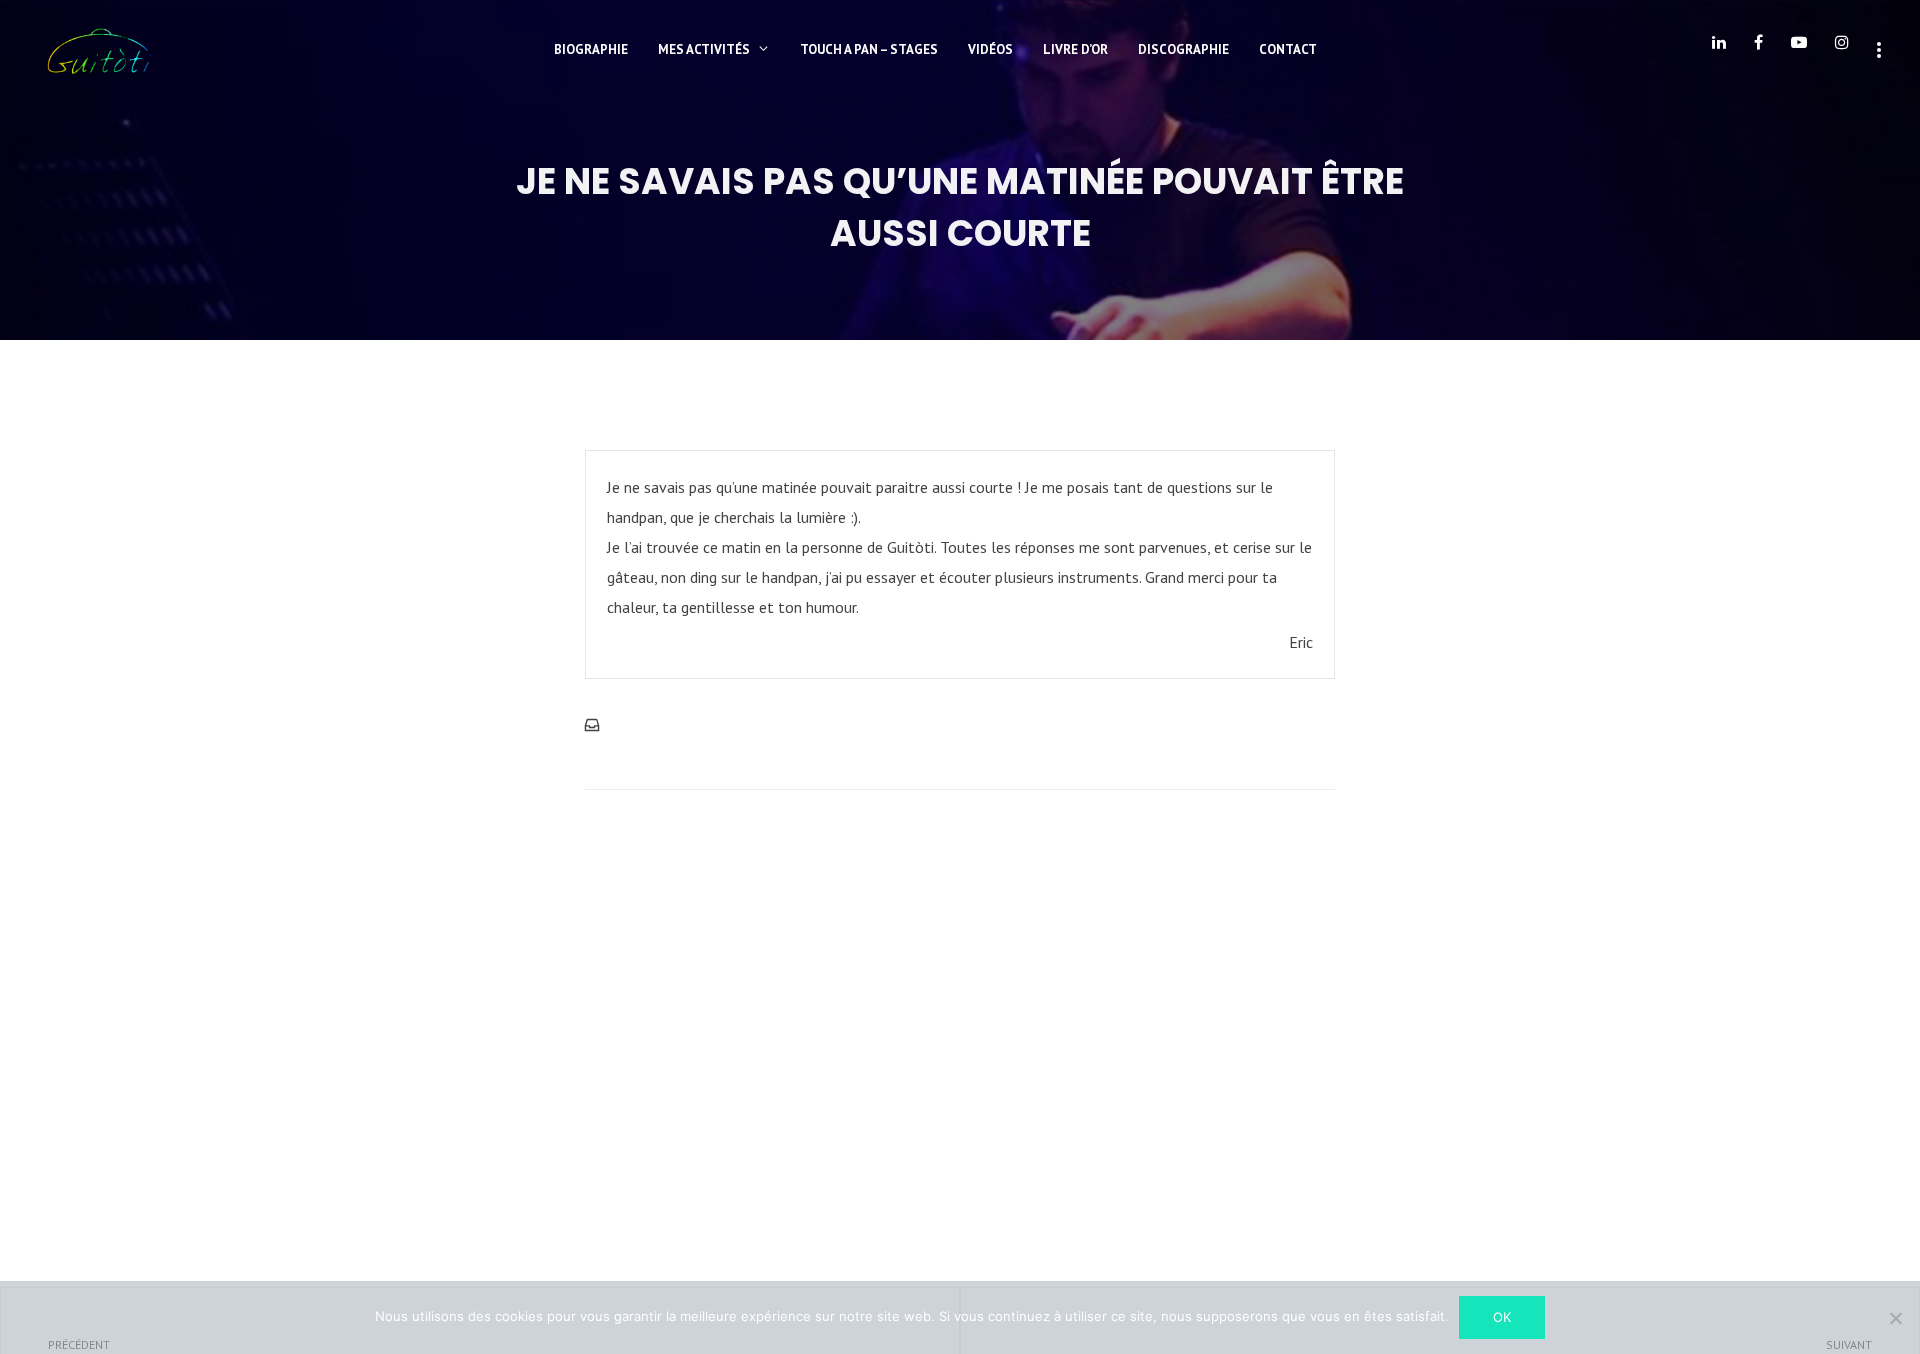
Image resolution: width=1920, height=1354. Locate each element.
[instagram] (1842, 50)
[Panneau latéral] (1879, 48)
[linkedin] (1719, 50)
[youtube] (1799, 50)
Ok (1502, 1317)
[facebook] (1758, 50)
